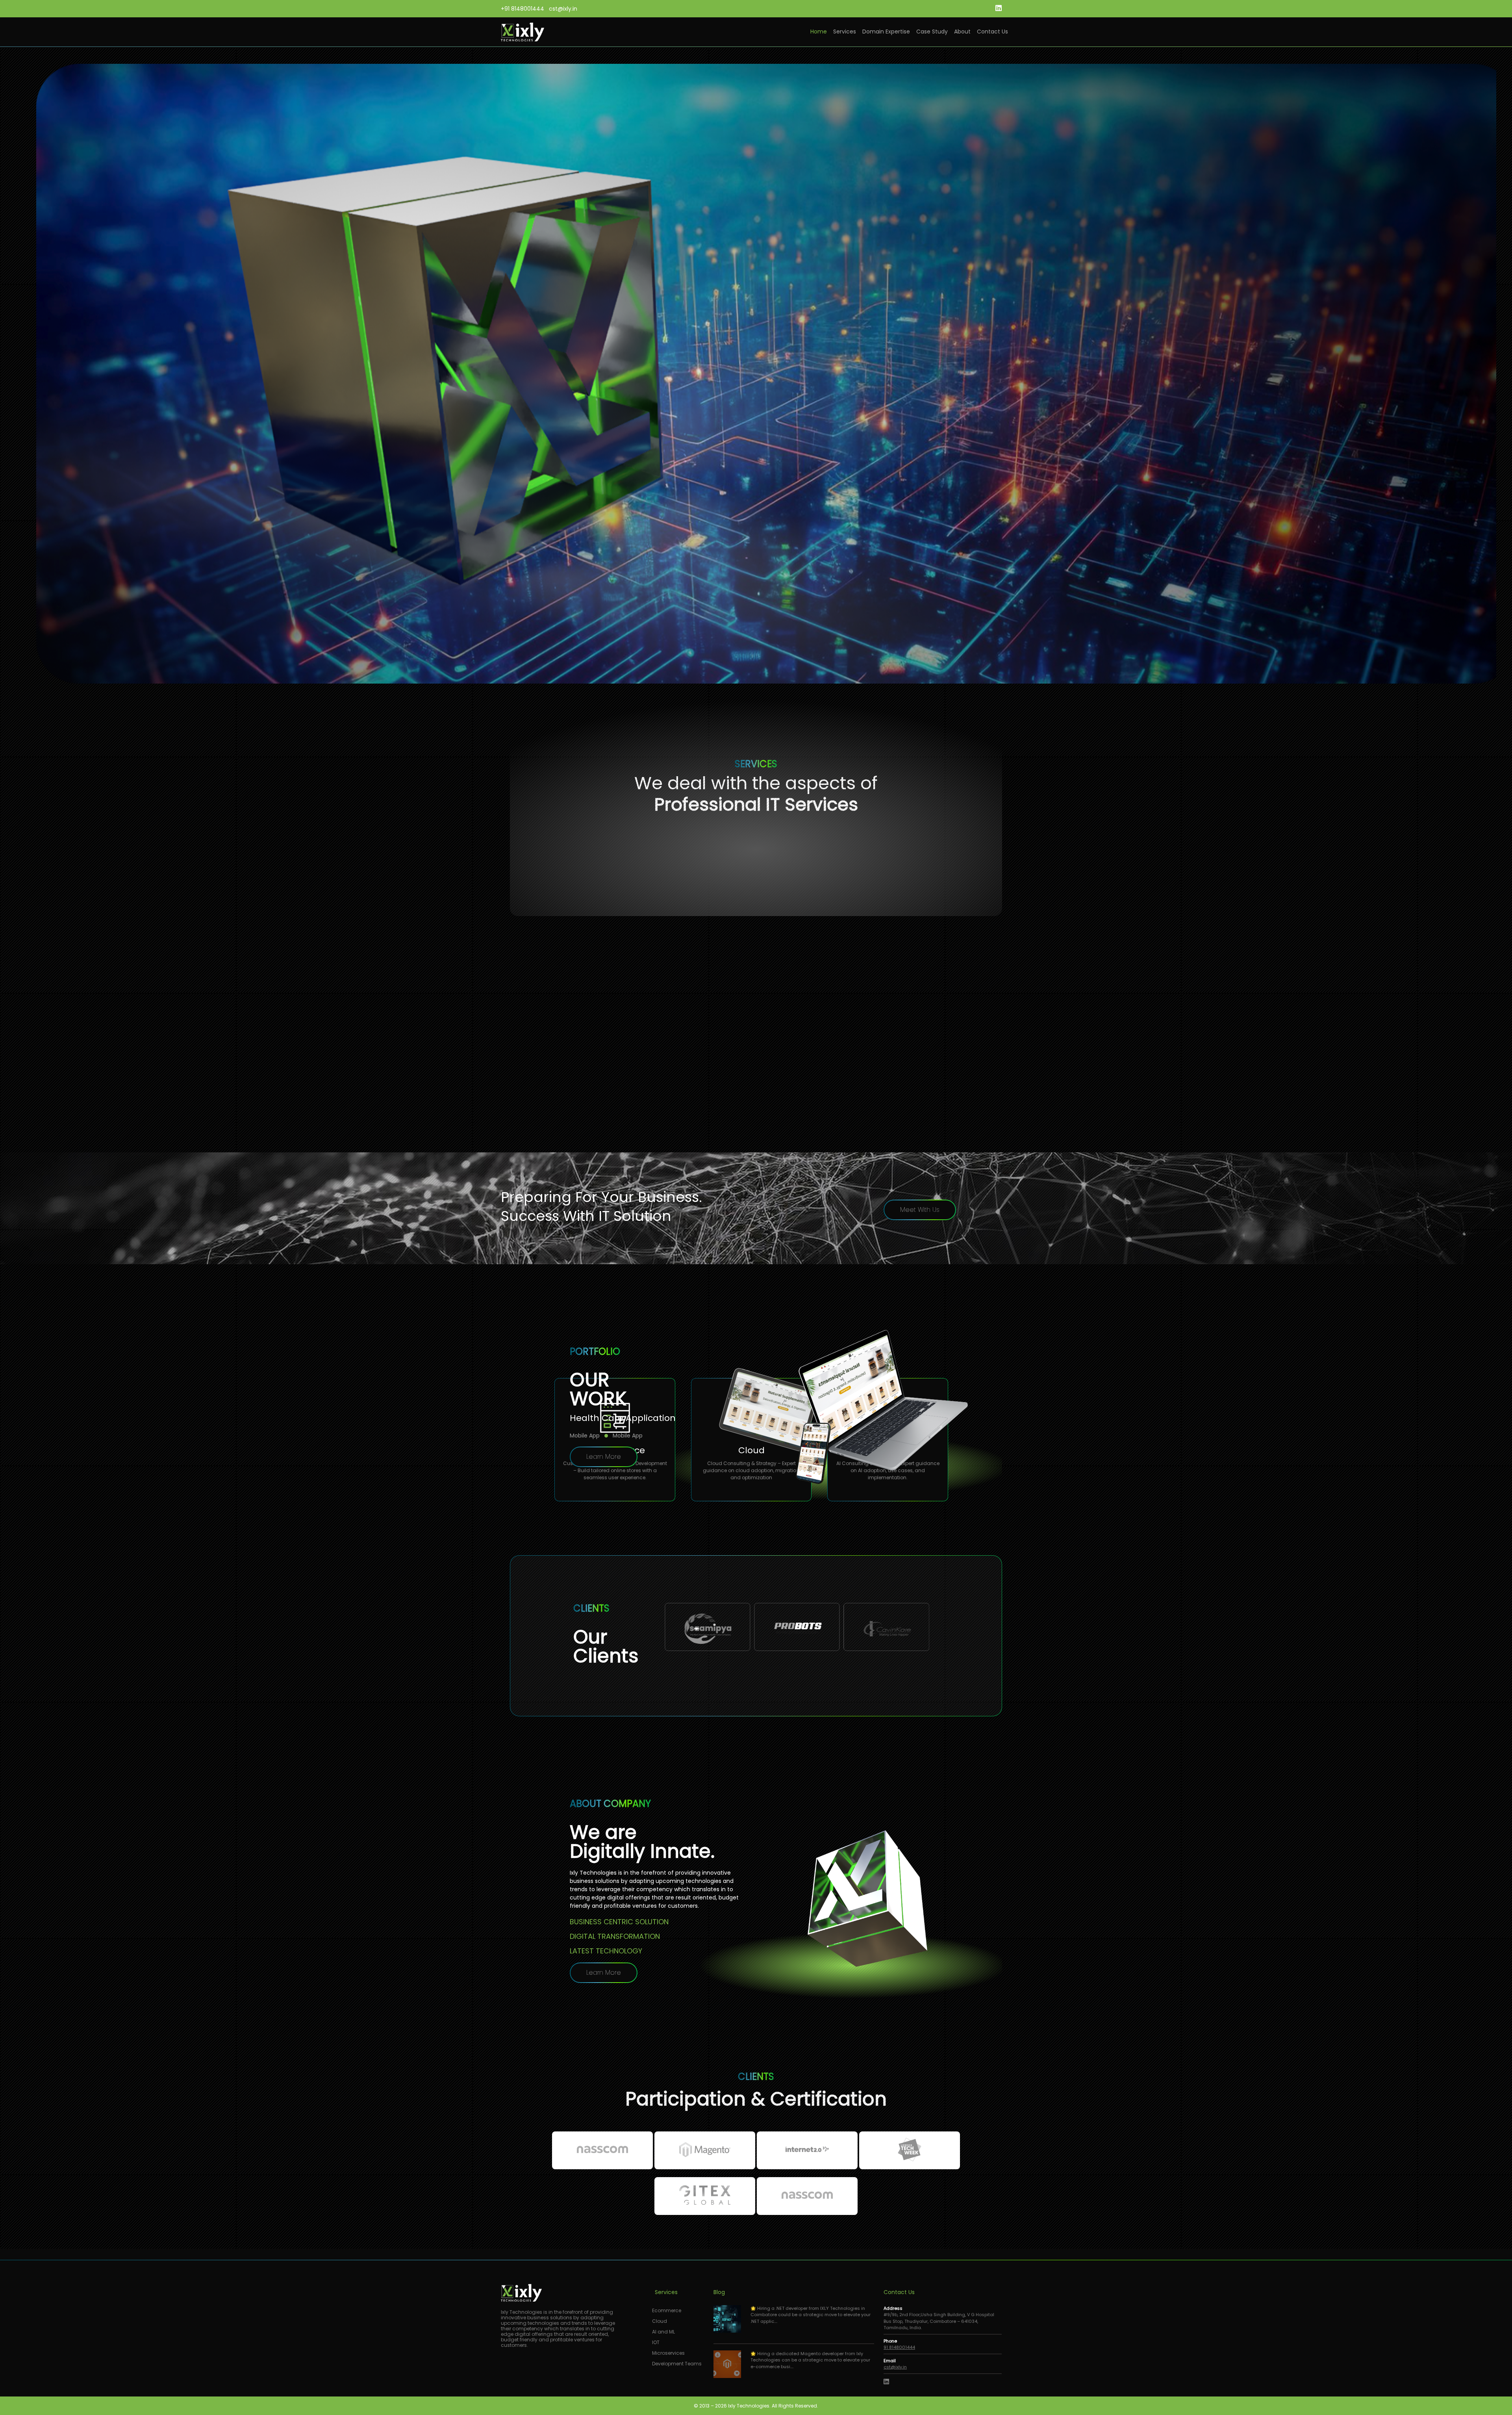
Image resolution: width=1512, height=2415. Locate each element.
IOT (656, 2342)
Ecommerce (667, 2310)
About (962, 32)
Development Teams (677, 2364)
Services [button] (845, 32)
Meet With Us (920, 1210)
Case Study (932, 32)
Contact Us (992, 32)
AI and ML (663, 2332)
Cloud (660, 2321)
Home (819, 32)
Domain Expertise (886, 32)
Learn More (604, 1457)
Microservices (668, 2353)
